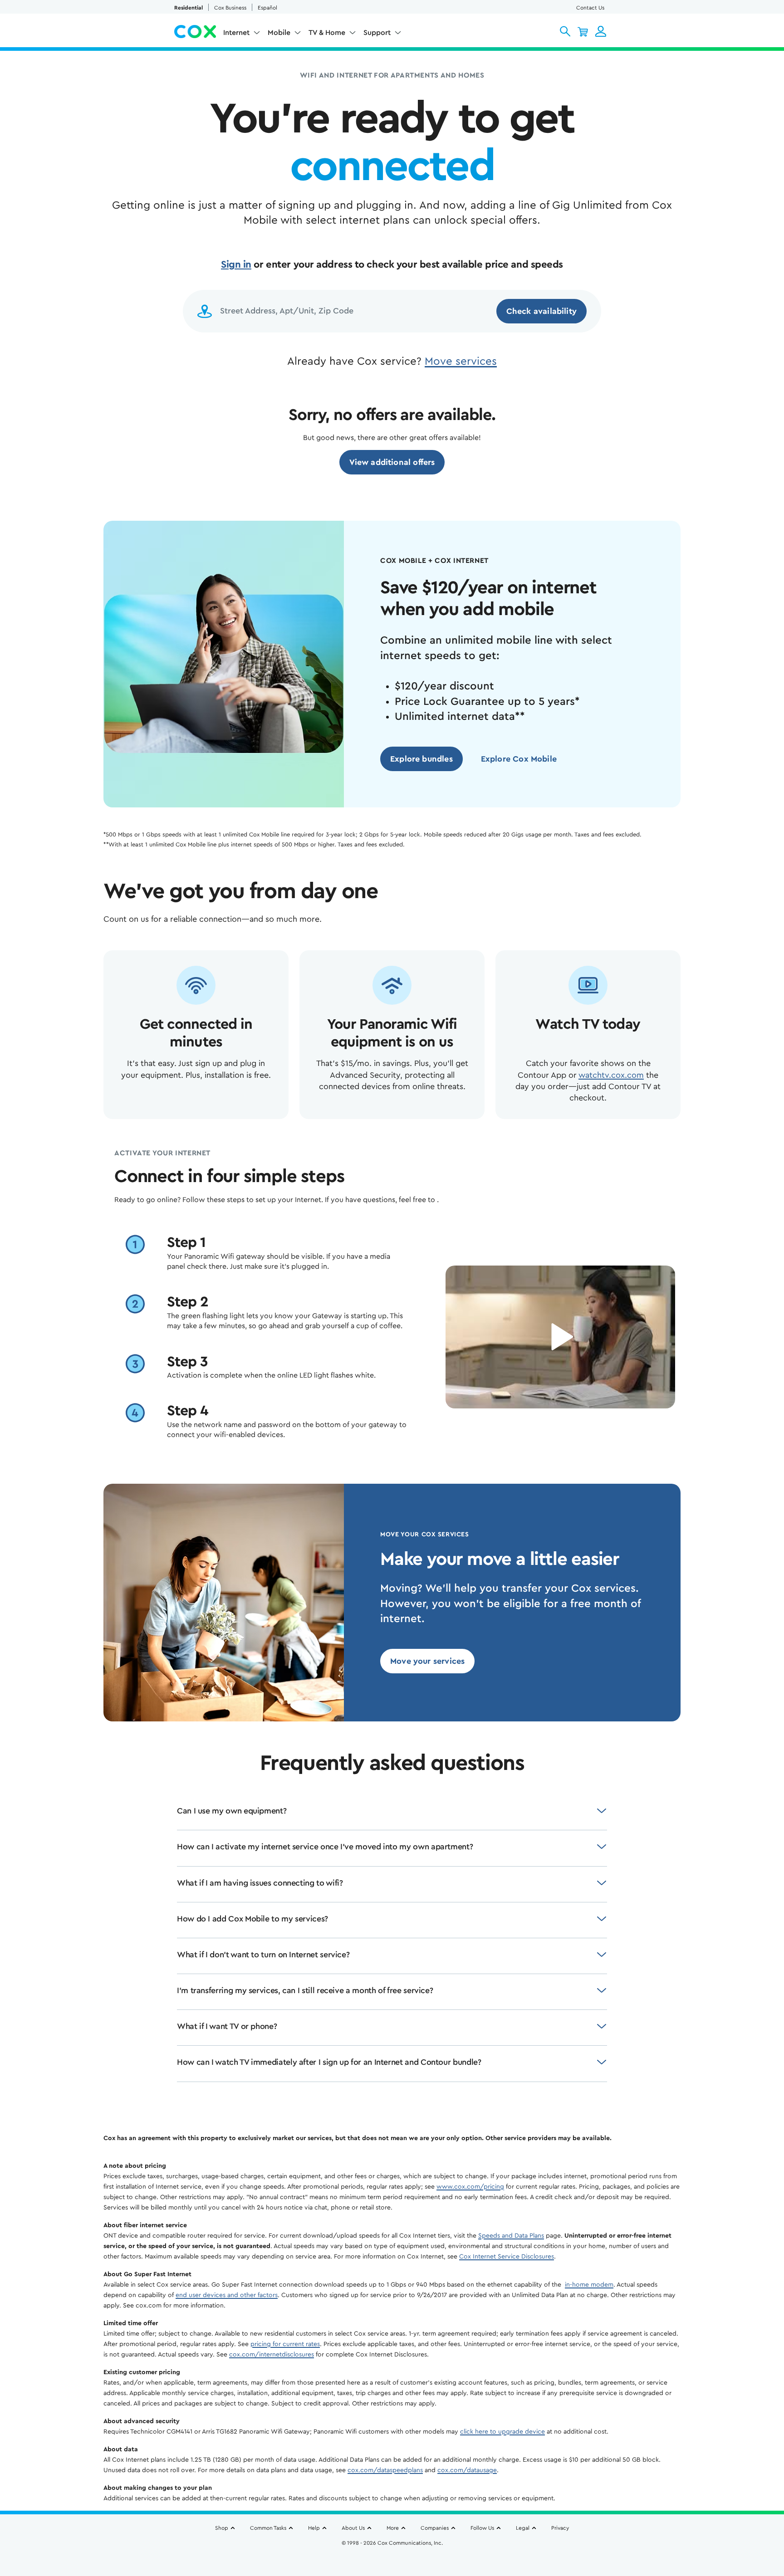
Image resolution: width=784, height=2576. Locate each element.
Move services (461, 362)
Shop (222, 2528)
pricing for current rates (285, 2344)
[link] (392, 462)
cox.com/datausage (467, 2470)
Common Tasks (268, 2528)
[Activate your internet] (560, 1337)
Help (314, 2528)
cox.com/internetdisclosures (272, 2355)
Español (267, 8)
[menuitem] (242, 34)
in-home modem (589, 2285)
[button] (565, 31)
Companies (435, 2528)
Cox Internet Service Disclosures (507, 2257)
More (393, 2528)
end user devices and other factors (227, 2295)
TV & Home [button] (327, 33)
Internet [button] (236, 33)
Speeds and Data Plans (511, 2236)
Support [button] (377, 33)
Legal (523, 2528)
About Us (353, 2528)
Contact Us (590, 8)
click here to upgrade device (502, 2432)
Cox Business (230, 8)
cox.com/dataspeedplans (385, 2470)
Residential (189, 8)
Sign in (236, 264)
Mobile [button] (279, 33)
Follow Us (482, 2528)
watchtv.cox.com (611, 1075)
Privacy (560, 2528)
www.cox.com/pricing (470, 2187)
